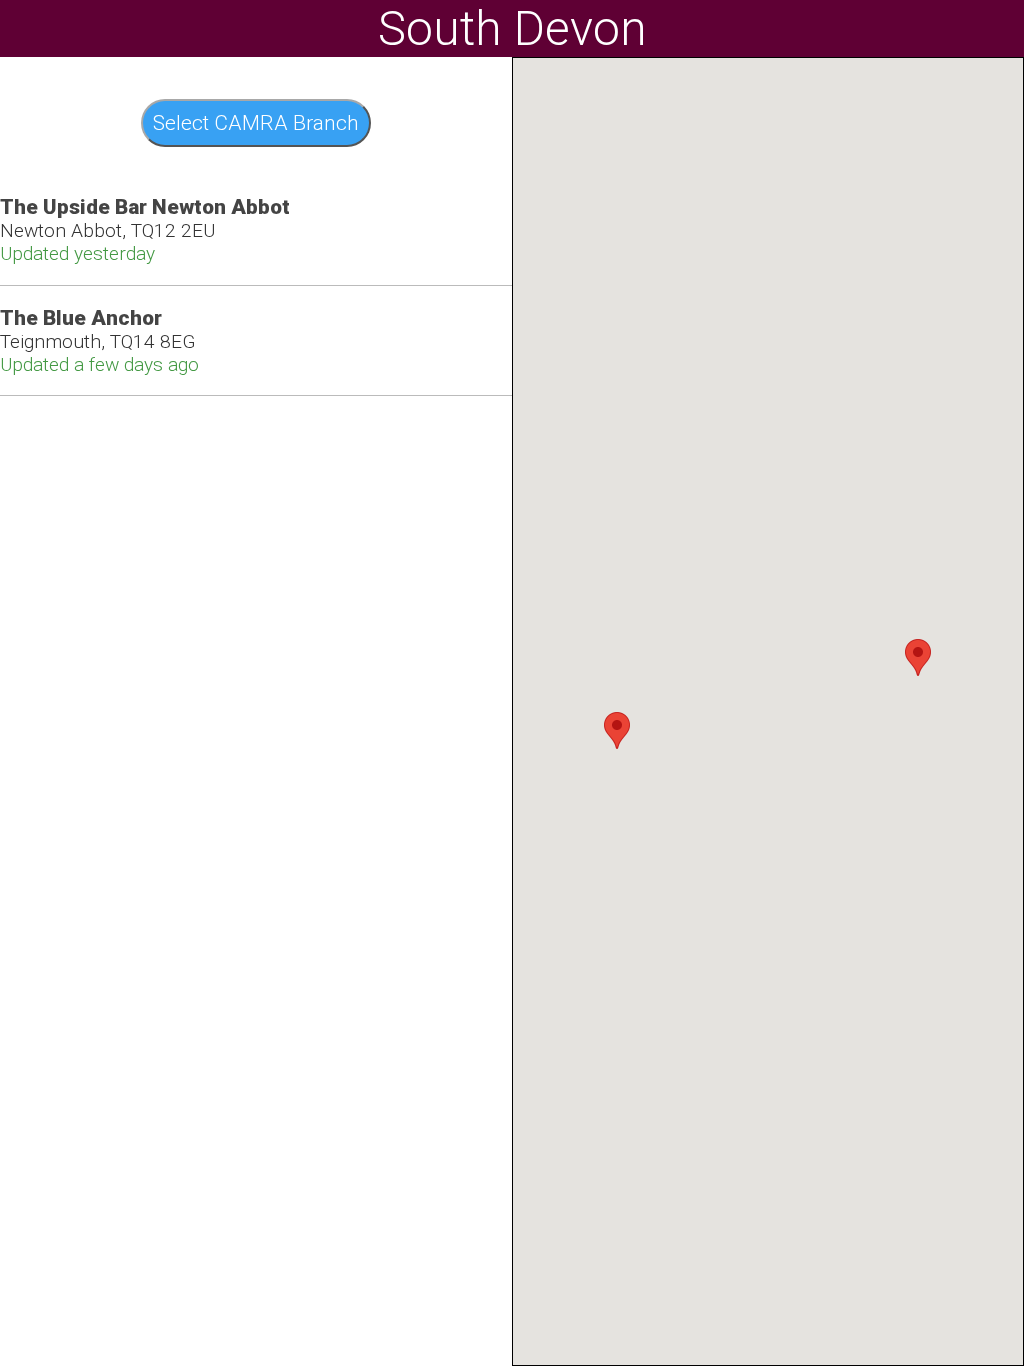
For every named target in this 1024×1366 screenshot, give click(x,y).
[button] (617, 730)
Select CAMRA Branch (256, 123)
